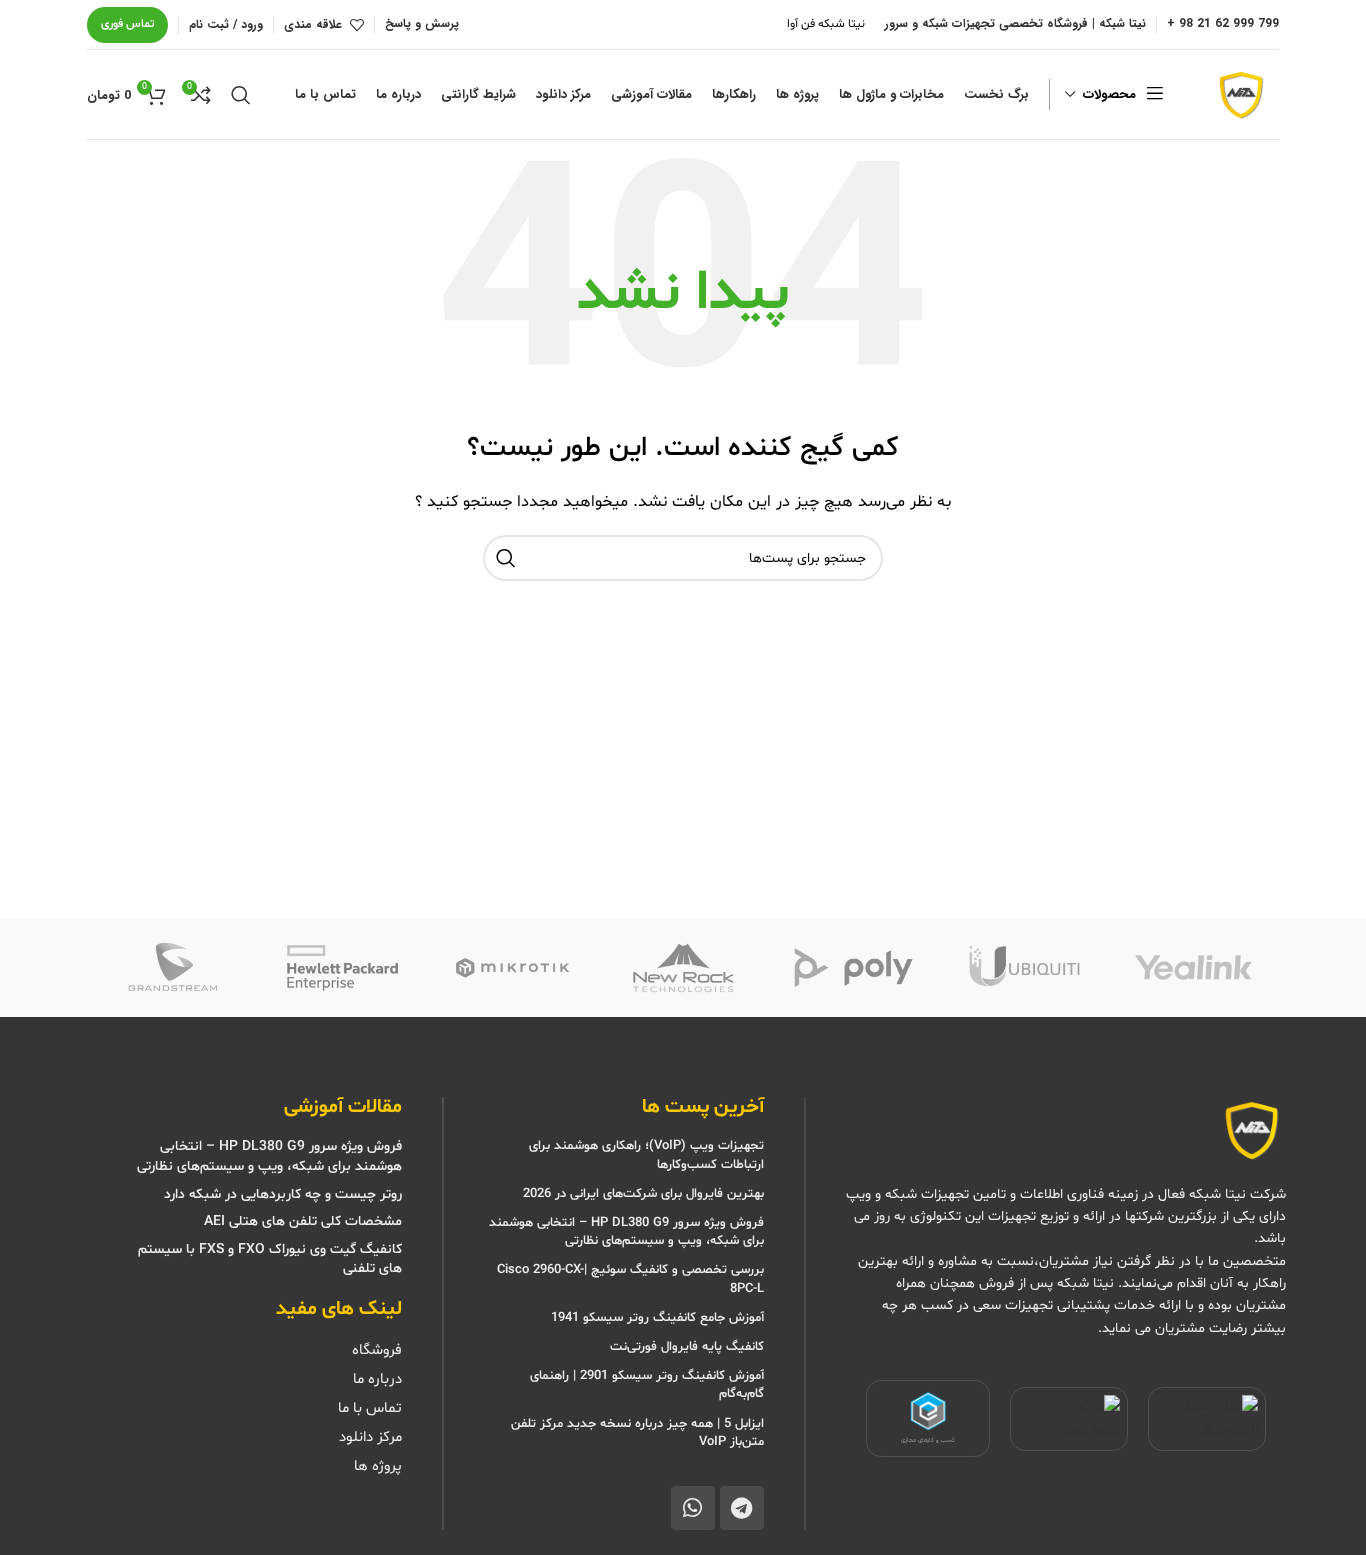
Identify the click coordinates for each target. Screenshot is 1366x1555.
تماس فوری (127, 24)
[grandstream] (172, 968)
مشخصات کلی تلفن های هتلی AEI (303, 1221)
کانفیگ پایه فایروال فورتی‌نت (687, 1347)
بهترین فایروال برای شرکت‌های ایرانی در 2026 (643, 1194)
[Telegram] (742, 1508)
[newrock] (683, 968)
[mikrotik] (513, 968)
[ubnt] (1023, 968)
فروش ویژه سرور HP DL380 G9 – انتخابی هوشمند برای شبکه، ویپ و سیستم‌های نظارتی (626, 1232)
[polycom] (853, 968)
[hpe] (342, 968)
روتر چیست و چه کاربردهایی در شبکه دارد (283, 1194)
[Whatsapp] (693, 1508)
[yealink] (1194, 968)
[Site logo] (1239, 94)
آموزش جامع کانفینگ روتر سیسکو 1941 (655, 1318)
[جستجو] (241, 95)
